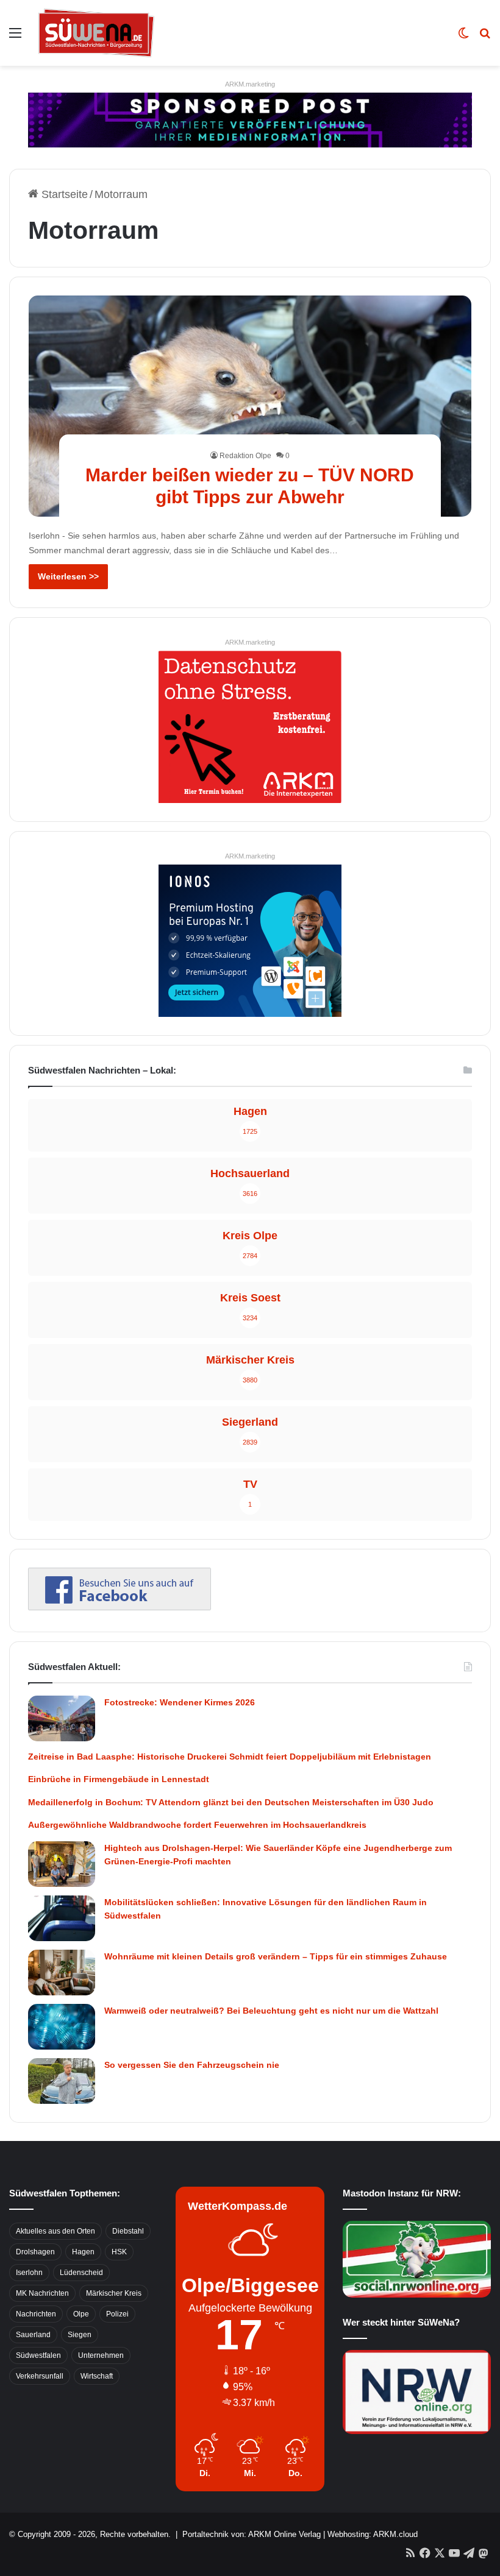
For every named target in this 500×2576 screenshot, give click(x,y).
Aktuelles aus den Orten (55, 2231)
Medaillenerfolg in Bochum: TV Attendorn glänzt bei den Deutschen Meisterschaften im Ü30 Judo (231, 1802)
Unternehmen (101, 2355)
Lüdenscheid (81, 2273)
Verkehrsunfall (40, 2376)
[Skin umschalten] (463, 37)
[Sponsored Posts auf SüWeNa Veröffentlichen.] (250, 119)
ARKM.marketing (250, 84)
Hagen (83, 2252)
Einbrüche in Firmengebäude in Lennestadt (119, 1779)
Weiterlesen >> (68, 576)
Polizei (117, 2314)
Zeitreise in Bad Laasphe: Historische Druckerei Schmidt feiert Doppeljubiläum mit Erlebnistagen (230, 1757)
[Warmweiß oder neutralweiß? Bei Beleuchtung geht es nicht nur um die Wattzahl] (62, 2027)
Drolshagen (35, 2252)
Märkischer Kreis (114, 2293)
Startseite (63, 194)
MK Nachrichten (42, 2293)
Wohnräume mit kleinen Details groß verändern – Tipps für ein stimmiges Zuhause (276, 1956)
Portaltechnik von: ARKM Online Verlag (252, 2534)
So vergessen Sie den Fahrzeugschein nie (192, 2065)
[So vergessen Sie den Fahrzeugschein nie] (62, 2081)
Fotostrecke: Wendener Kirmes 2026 (180, 1702)
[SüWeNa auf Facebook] (120, 1607)
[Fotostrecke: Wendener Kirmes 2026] (62, 1718)
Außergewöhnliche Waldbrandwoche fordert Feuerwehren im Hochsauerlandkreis (197, 1825)
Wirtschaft (97, 2376)
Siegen (80, 2335)
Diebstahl (128, 2231)
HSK (119, 2252)
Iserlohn (29, 2273)
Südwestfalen (38, 2355)
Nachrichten (36, 2314)
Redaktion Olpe (245, 456)
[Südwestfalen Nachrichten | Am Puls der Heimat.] (96, 33)
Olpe (81, 2314)
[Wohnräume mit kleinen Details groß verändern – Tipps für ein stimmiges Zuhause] (62, 1973)
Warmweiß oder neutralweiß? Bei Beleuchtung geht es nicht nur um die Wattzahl (271, 2011)
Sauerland (33, 2335)
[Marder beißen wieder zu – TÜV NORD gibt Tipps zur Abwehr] (250, 406)
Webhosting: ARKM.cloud (373, 2534)
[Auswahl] (15, 37)
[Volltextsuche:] (485, 37)
